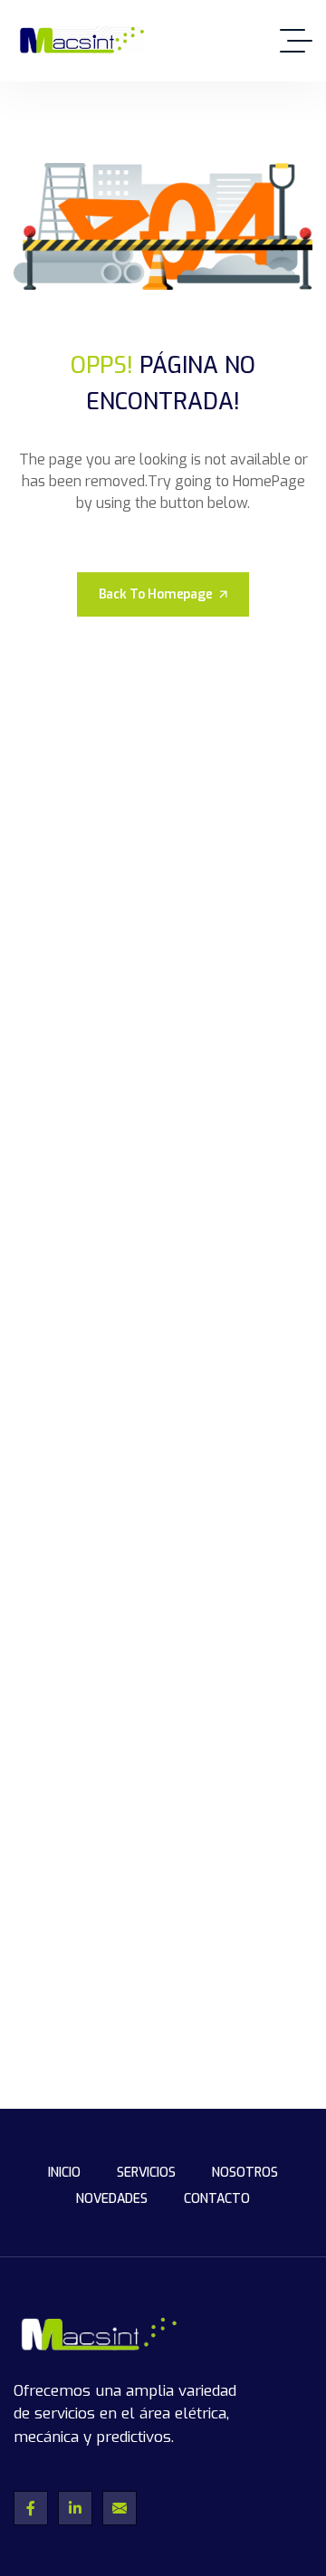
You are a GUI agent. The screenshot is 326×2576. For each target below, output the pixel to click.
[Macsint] (80, 41)
